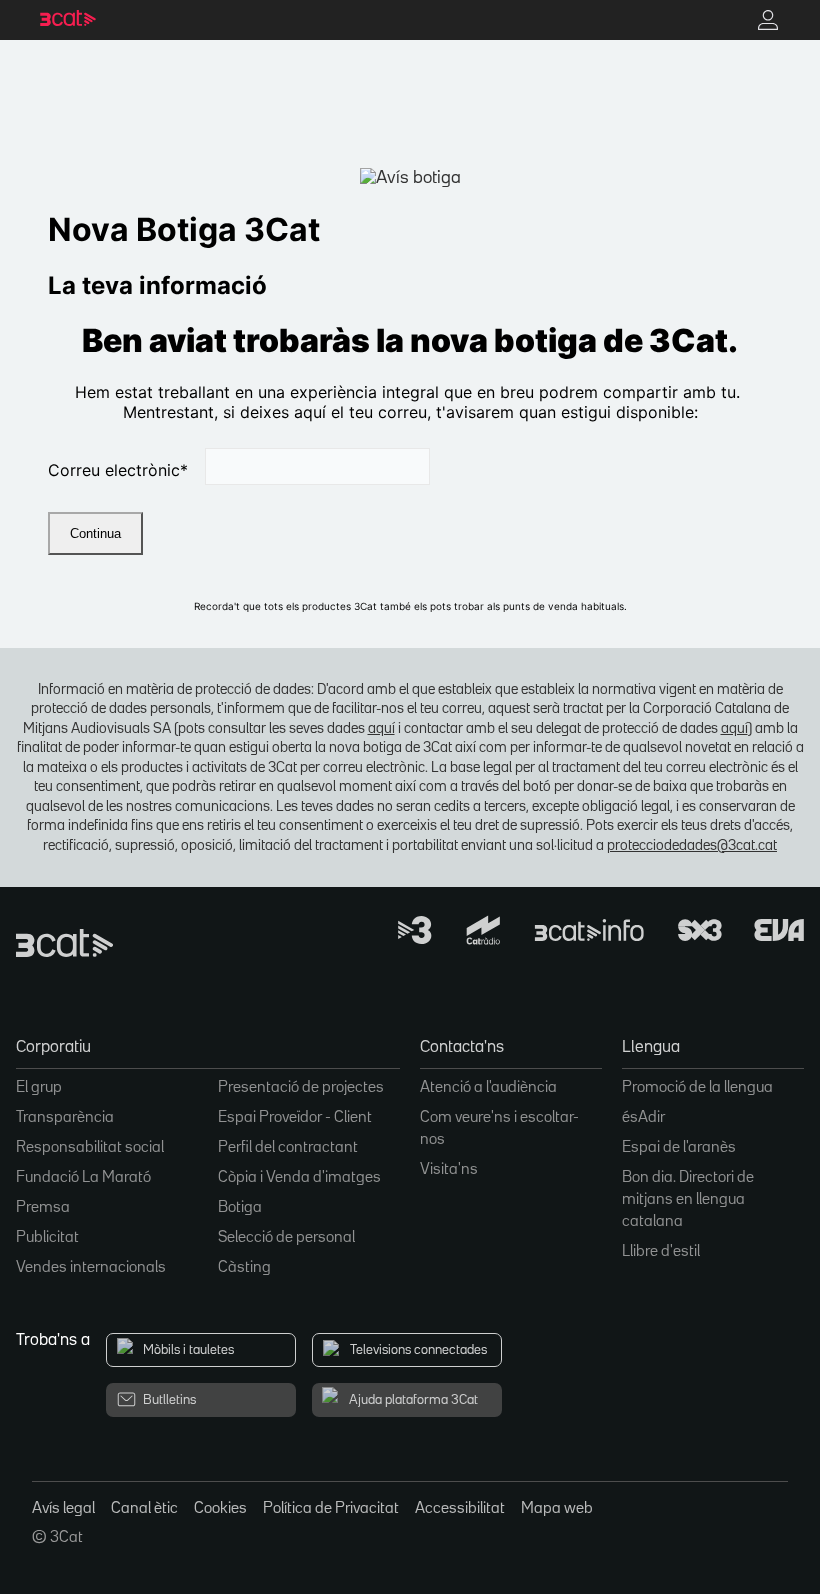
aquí (381, 728)
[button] (208, 1053)
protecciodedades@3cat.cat (692, 845)
